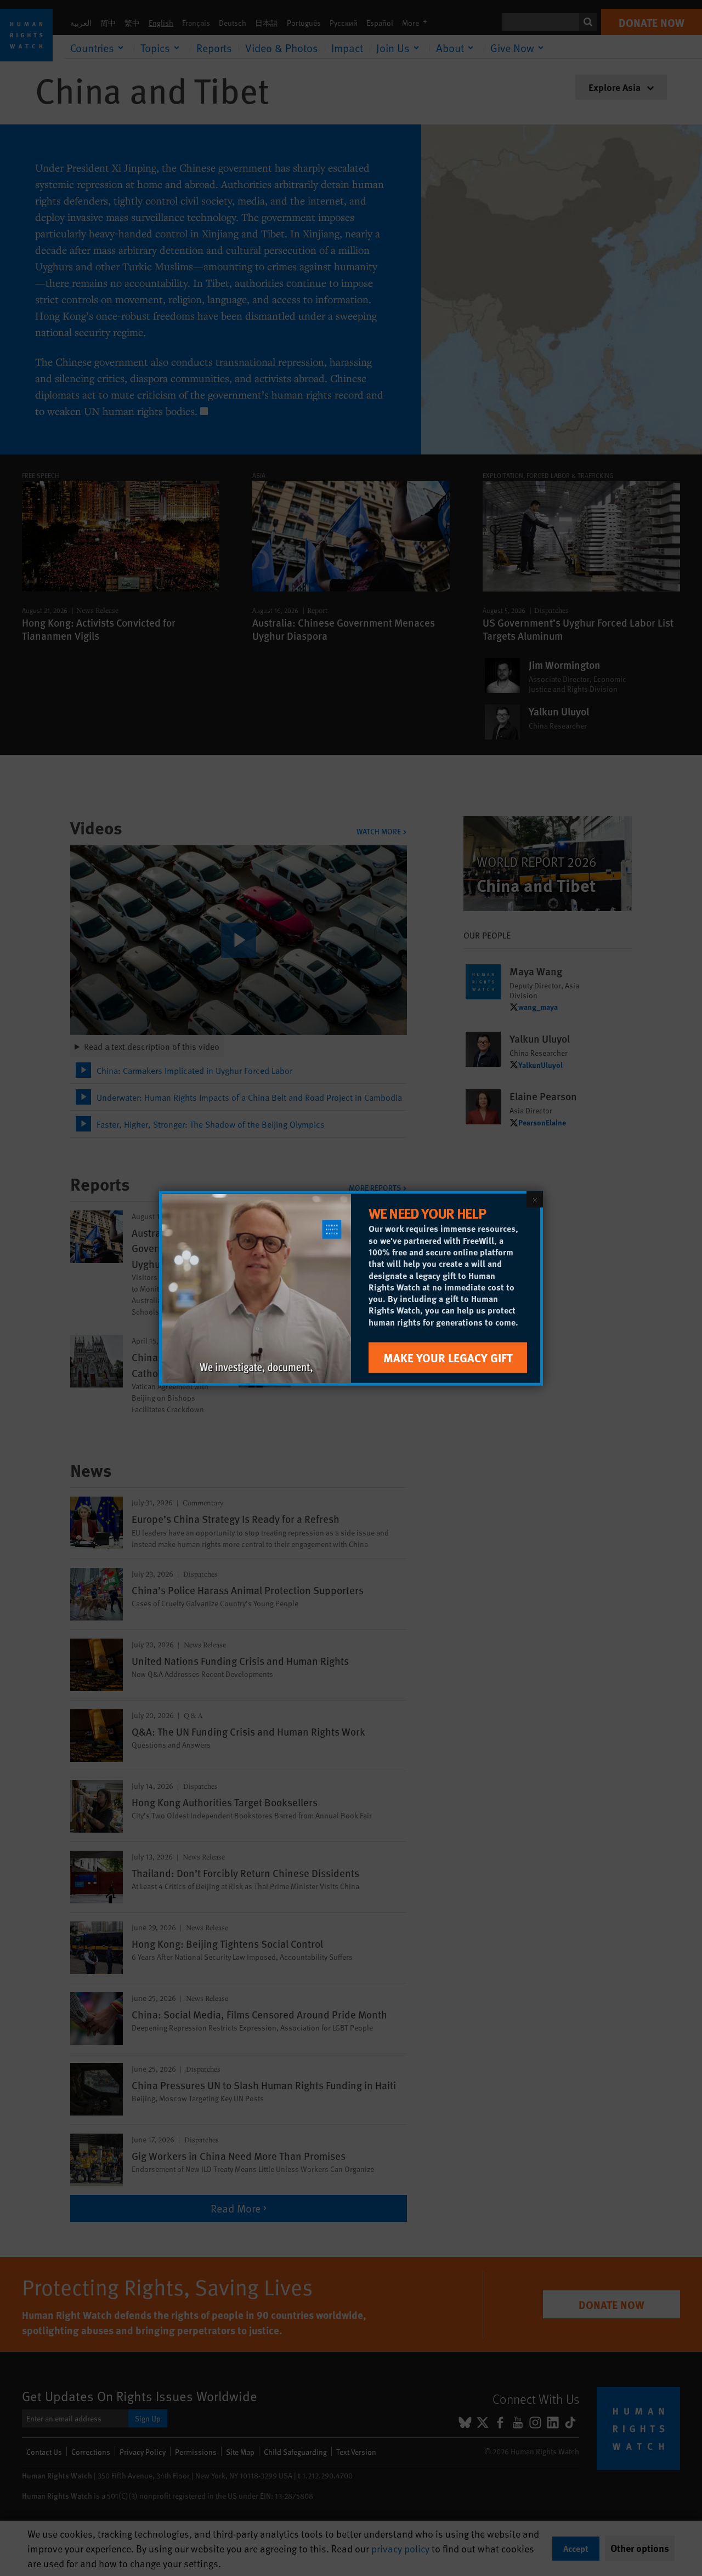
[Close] (535, 1199)
